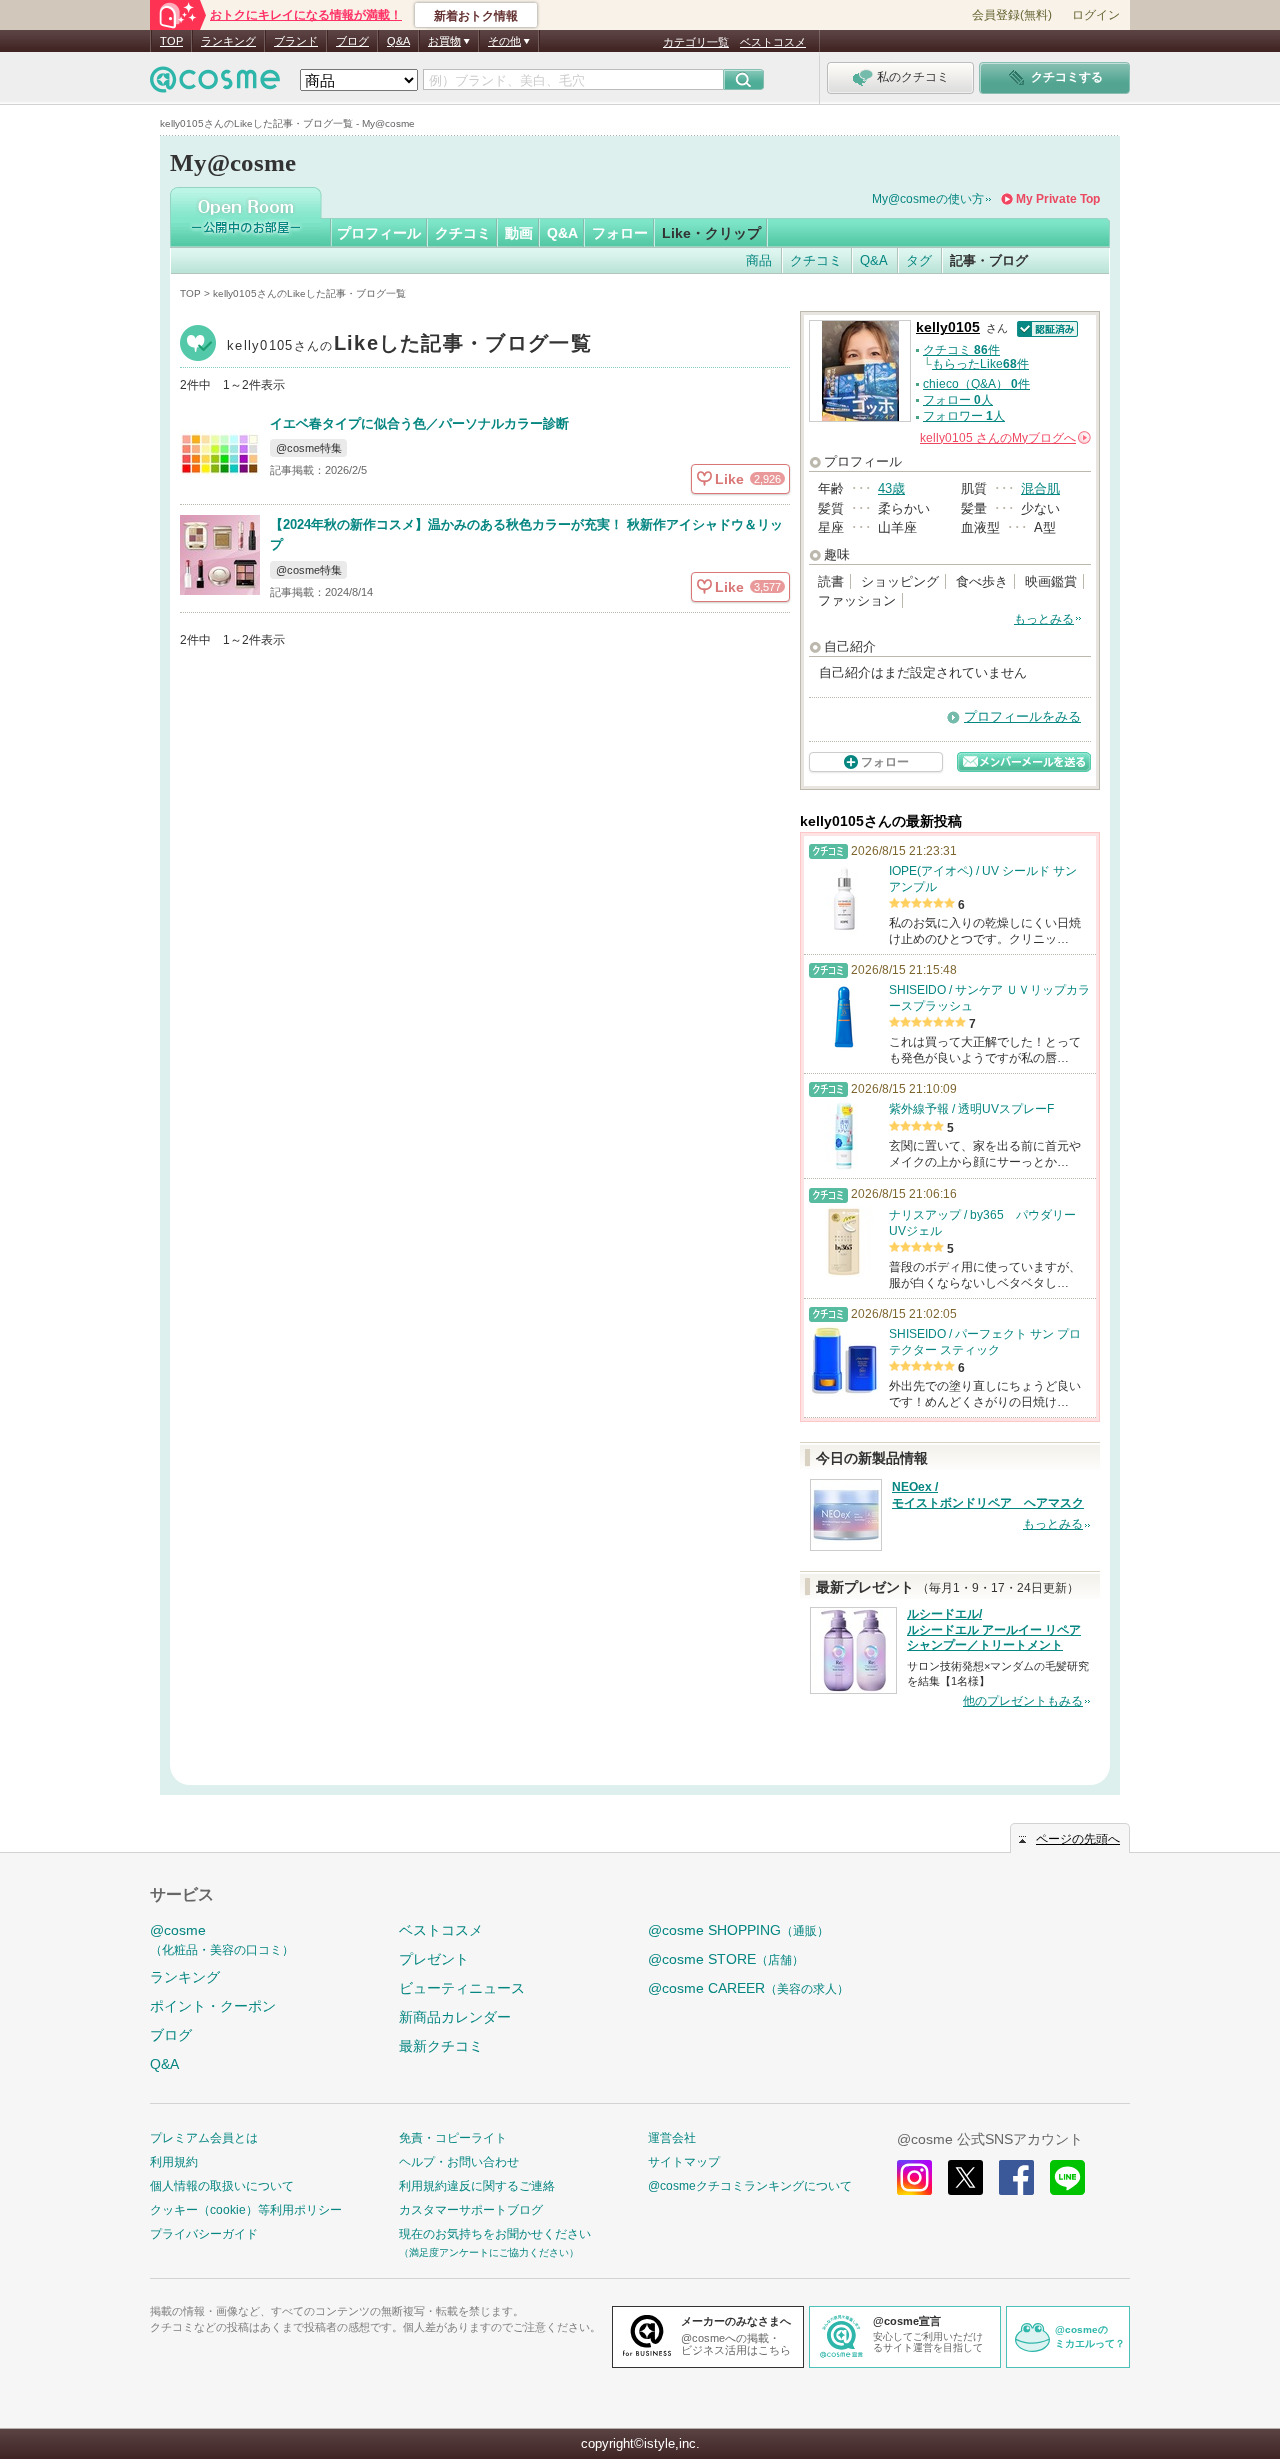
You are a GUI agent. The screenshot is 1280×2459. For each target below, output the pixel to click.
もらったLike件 (980, 364)
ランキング (228, 41)
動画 (519, 233)
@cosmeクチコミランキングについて (750, 2186)
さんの (1004, 438)
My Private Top (1058, 199)
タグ (919, 260)
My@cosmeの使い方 (928, 199)
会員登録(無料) (1012, 15)
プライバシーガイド (204, 2234)
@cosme (222, 1939)
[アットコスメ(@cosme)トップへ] (215, 84)
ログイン (1096, 15)
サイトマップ (684, 2162)
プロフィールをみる (1022, 716)
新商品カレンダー (455, 2017)
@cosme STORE (726, 1959)
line (1067, 2177)
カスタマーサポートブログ (471, 2210)
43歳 (891, 488)
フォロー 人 (958, 400)
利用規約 (174, 2162)
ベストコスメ (773, 42)
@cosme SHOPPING (738, 1930)
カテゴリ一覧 (696, 42)
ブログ (352, 41)
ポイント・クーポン (213, 2006)
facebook (1016, 2177)
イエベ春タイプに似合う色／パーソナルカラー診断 (419, 423)
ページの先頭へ (1078, 1839)
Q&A (398, 41)
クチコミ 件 (961, 350)
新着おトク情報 (476, 16)
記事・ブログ (989, 260)
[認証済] (1045, 327)
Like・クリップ (711, 233)
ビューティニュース (462, 1988)
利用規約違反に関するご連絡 (477, 2186)
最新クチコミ (441, 2046)
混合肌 (1040, 488)
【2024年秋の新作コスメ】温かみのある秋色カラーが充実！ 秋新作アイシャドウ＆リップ (526, 535)
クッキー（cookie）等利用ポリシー (246, 2210)
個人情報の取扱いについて (222, 2186)
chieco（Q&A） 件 (976, 384)
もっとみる (1044, 619)
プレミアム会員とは (204, 2138)
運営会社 (672, 2138)
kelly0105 (409, 345)
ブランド (296, 41)
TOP (171, 41)
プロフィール (379, 233)
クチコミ (463, 233)
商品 (759, 260)
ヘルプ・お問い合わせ (459, 2162)
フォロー (620, 233)
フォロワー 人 (964, 416)
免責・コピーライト (453, 2138)
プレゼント (434, 1959)
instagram (914, 2177)
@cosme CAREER (748, 1988)
